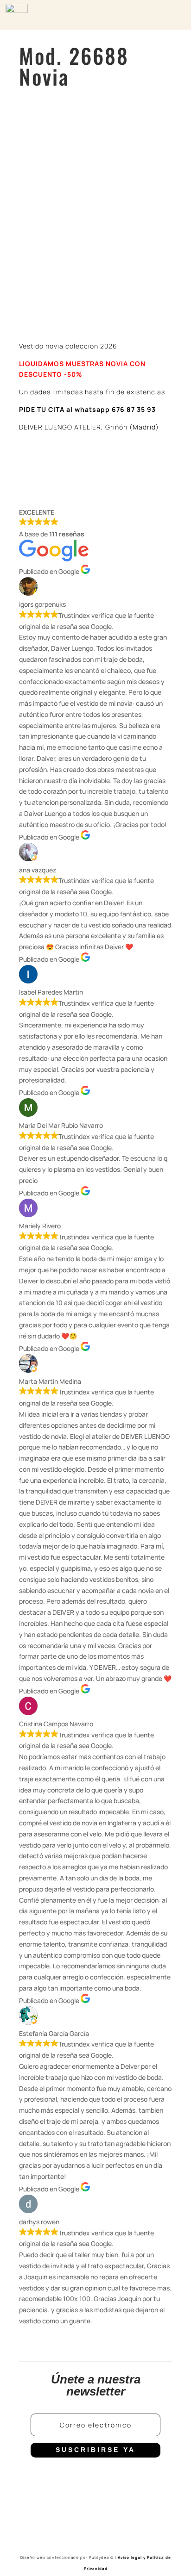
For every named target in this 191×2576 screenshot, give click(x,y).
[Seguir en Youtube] (114, 2478)
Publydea (101, 2557)
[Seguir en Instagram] (77, 2478)
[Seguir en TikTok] (95, 2478)
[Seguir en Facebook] (58, 2478)
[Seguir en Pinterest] (133, 2478)
